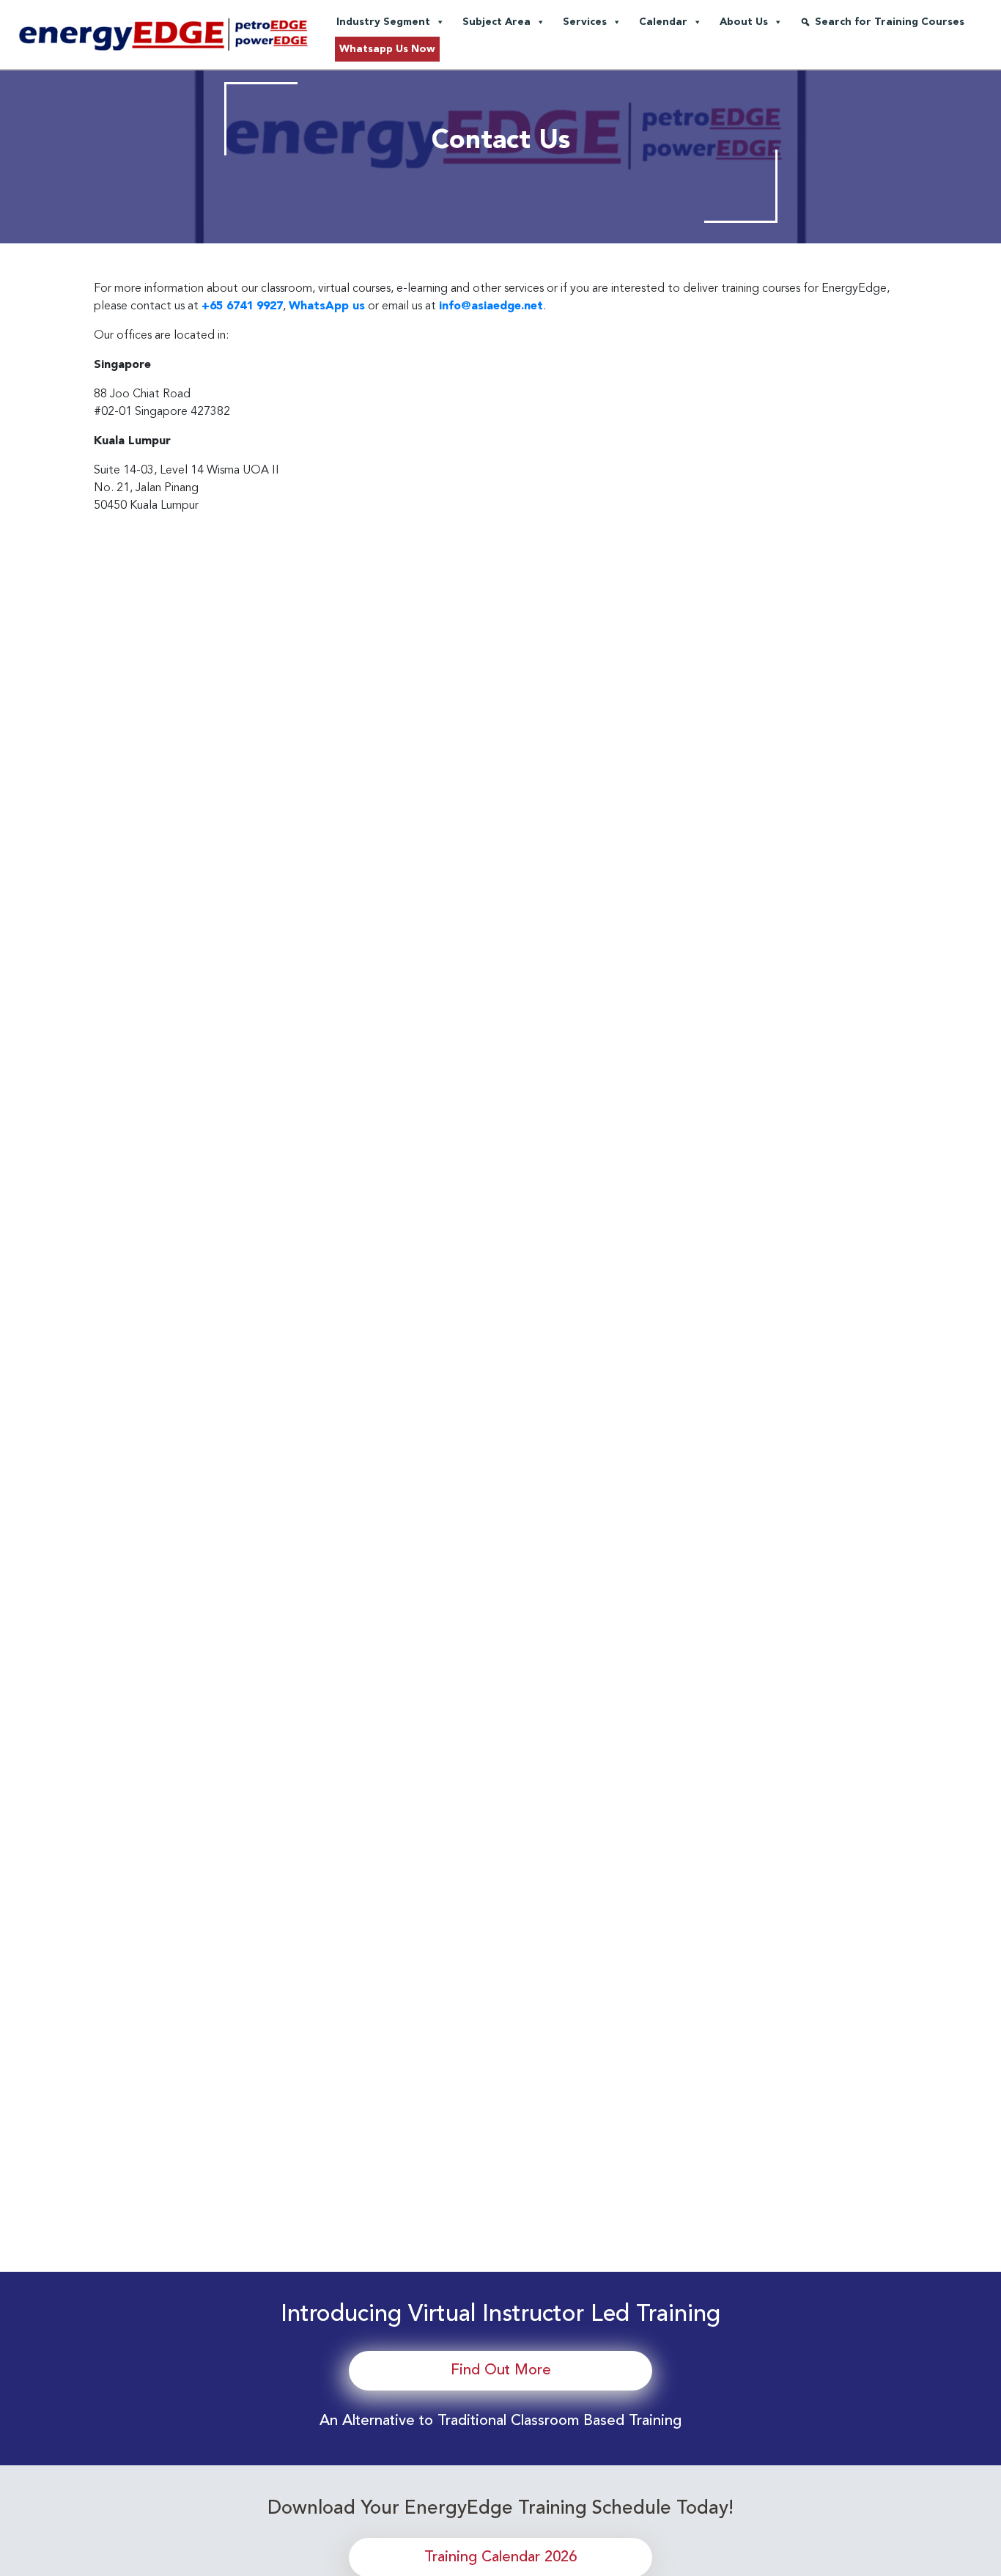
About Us (744, 22)
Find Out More (501, 2371)
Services (585, 22)
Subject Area (496, 22)
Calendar (663, 22)
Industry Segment (383, 22)
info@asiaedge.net (491, 306)
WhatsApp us (327, 306)
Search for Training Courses (890, 22)
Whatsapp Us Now (387, 49)
